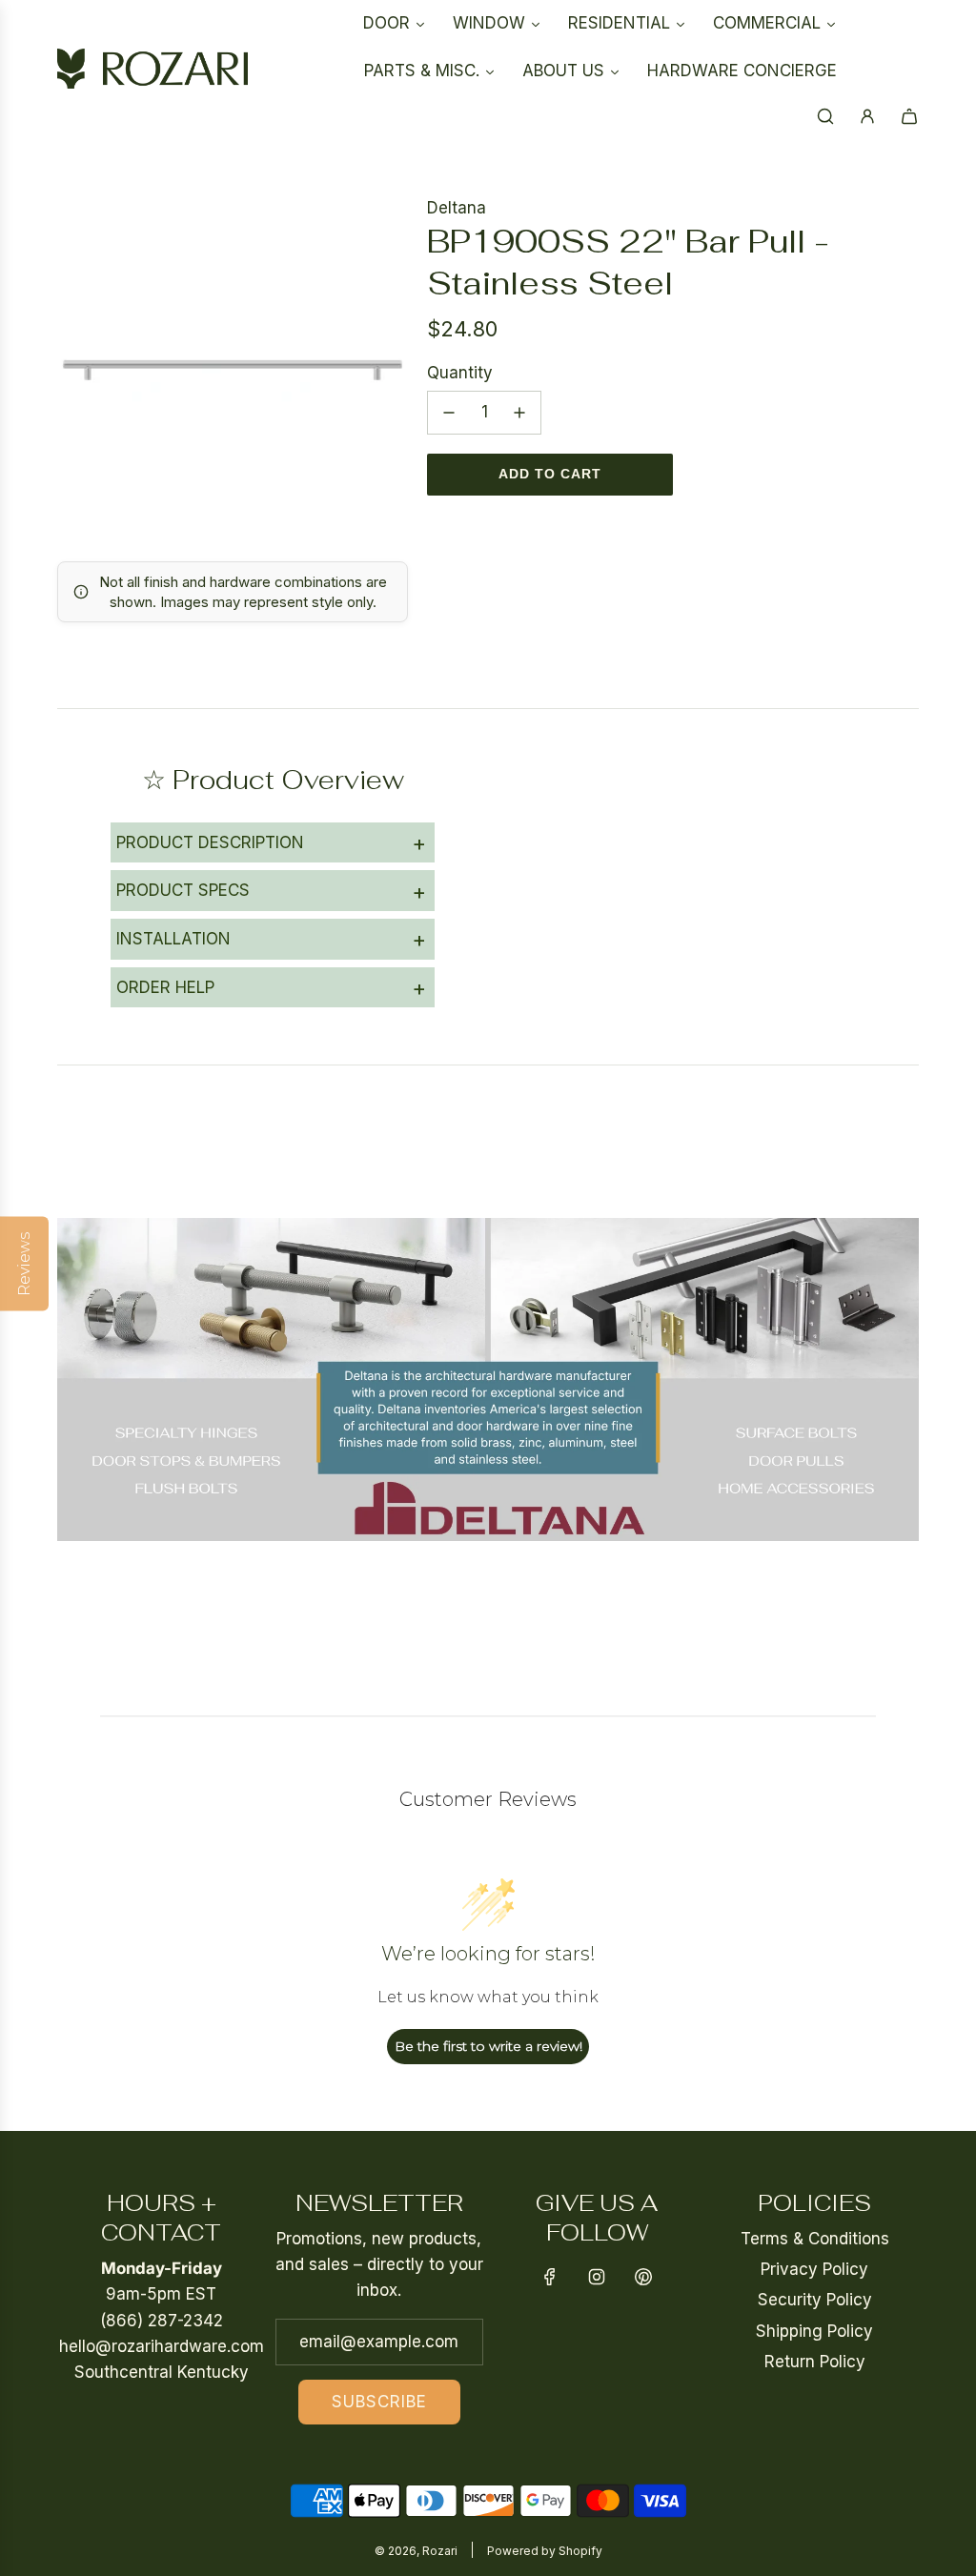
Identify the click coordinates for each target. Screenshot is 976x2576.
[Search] (825, 116)
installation (271, 939)
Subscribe (379, 2402)
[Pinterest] (643, 2277)
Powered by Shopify (545, 2551)
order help (271, 987)
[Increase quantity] (519, 413)
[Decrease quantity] (449, 413)
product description (271, 842)
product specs (271, 891)
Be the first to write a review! (488, 2046)
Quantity (460, 373)
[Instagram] (597, 2277)
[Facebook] (550, 2277)
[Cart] (909, 116)
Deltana (457, 208)
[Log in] (867, 116)
